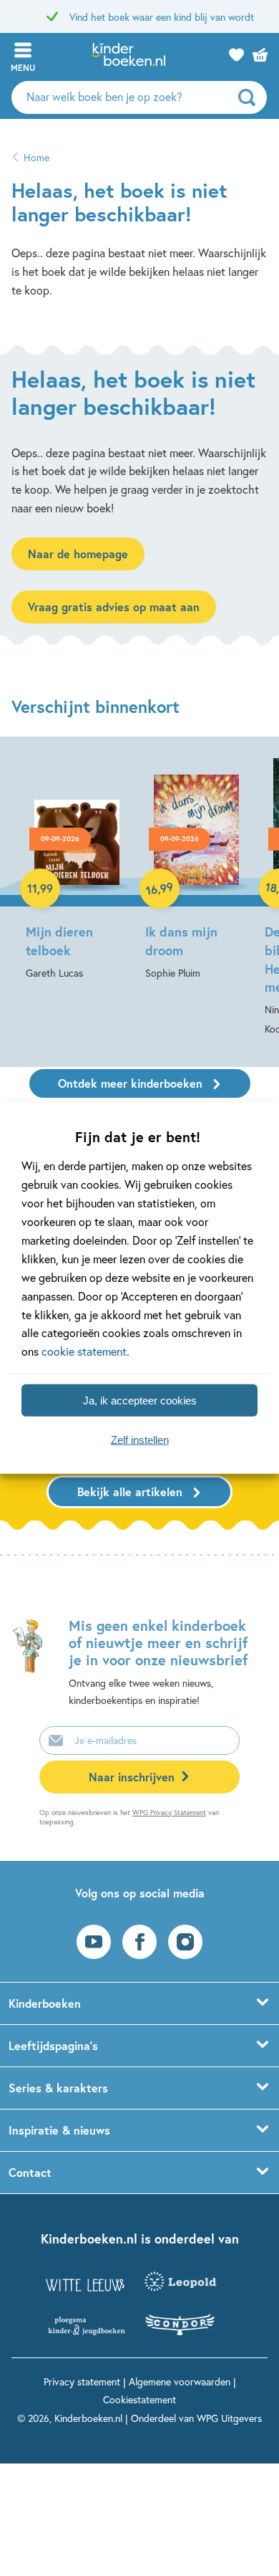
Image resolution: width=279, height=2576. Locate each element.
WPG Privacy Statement (169, 1813)
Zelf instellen (140, 1439)
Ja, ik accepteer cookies (140, 1400)
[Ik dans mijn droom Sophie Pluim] (196, 868)
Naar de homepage (78, 554)
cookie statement (84, 1351)
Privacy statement (82, 2381)
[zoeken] (251, 97)
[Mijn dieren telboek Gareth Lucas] (77, 868)
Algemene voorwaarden (180, 2381)
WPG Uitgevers (229, 2418)
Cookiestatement (139, 2399)
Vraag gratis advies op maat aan (114, 607)
